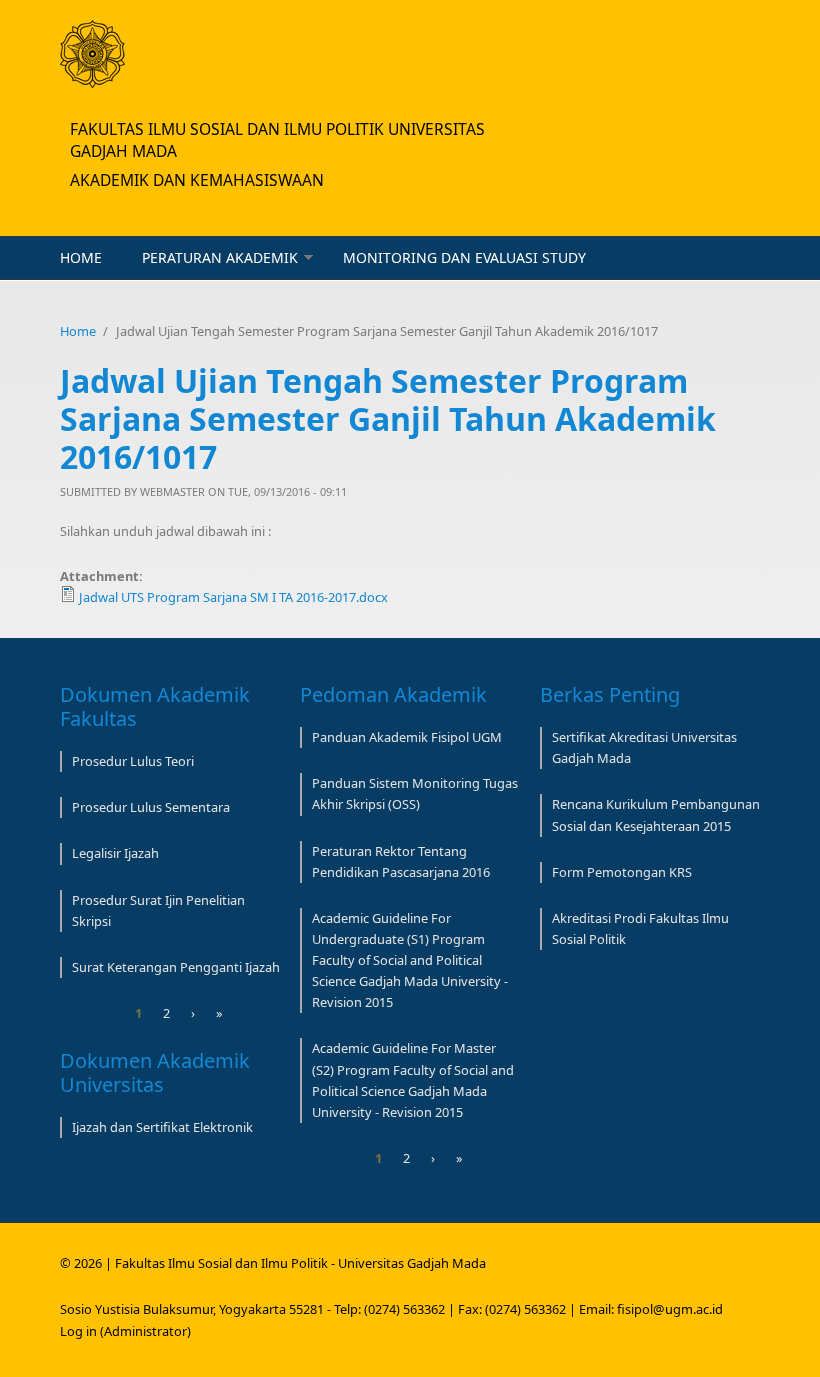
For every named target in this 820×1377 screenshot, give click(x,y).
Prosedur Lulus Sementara (151, 807)
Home (81, 257)
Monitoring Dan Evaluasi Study (464, 257)
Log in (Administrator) (125, 1331)
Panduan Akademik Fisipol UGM (407, 737)
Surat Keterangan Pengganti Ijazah (176, 967)
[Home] (92, 54)
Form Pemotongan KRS (622, 872)
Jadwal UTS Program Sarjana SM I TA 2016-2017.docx (233, 597)
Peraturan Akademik (220, 257)
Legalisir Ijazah (115, 853)
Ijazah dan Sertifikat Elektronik (162, 1127)
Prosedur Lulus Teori (133, 761)
